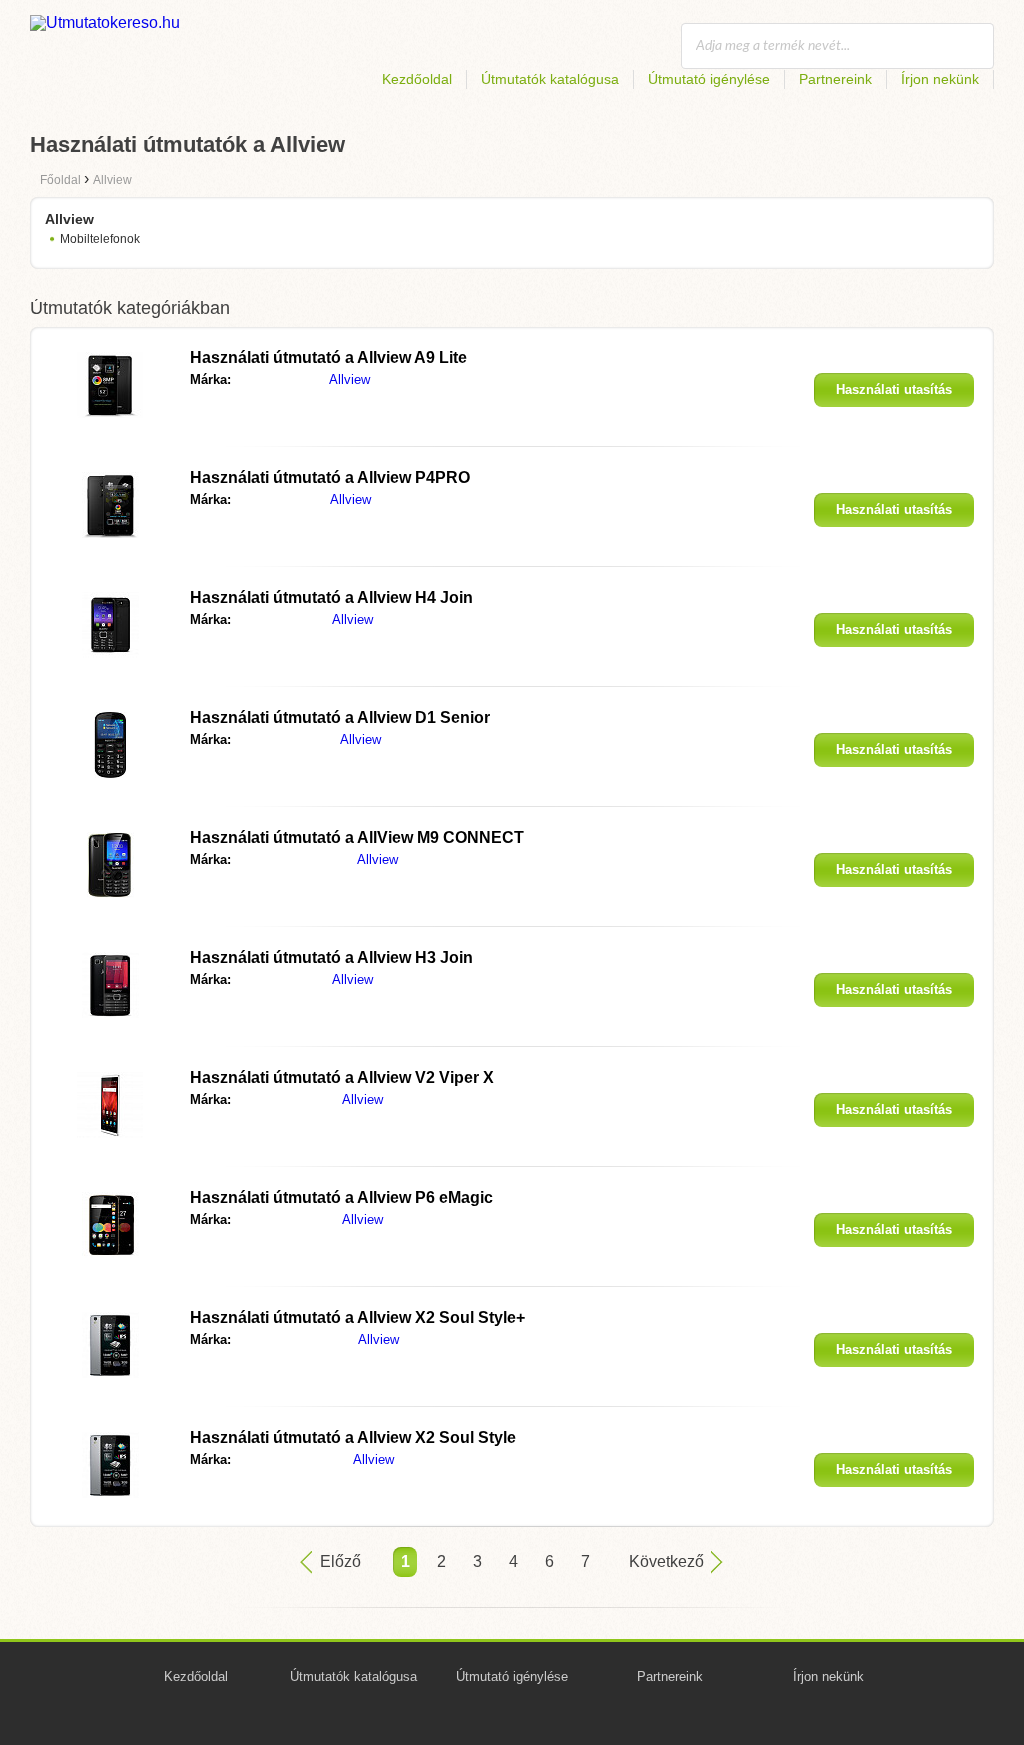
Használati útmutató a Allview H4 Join (331, 597)
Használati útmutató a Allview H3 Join (331, 957)
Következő (666, 1561)
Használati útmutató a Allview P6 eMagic (341, 1197)
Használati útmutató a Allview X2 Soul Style (353, 1437)
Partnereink (835, 79)
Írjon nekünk (940, 79)
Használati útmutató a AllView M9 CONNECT (357, 837)
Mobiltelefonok (100, 239)
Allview (349, 379)
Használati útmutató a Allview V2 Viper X (342, 1077)
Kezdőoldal (417, 79)
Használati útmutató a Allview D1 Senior (340, 717)
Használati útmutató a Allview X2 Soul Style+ (357, 1317)
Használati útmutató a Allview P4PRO (330, 477)
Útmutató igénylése (709, 79)
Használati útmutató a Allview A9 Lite (328, 357)
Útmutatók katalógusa (550, 79)
